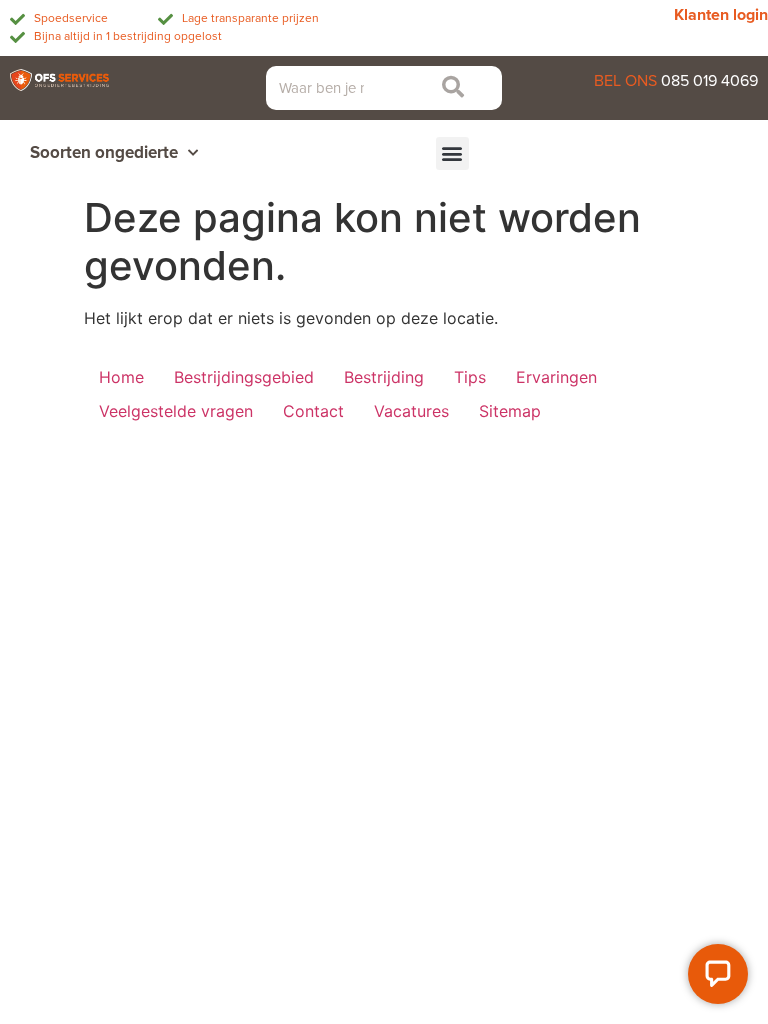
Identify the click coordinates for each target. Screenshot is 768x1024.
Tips (470, 377)
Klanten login (721, 15)
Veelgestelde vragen (176, 411)
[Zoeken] (447, 88)
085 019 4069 (709, 81)
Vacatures (411, 411)
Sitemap (510, 411)
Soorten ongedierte (104, 152)
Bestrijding (384, 377)
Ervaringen (556, 377)
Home (121, 377)
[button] (452, 153)
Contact (313, 411)
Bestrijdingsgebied (244, 377)
